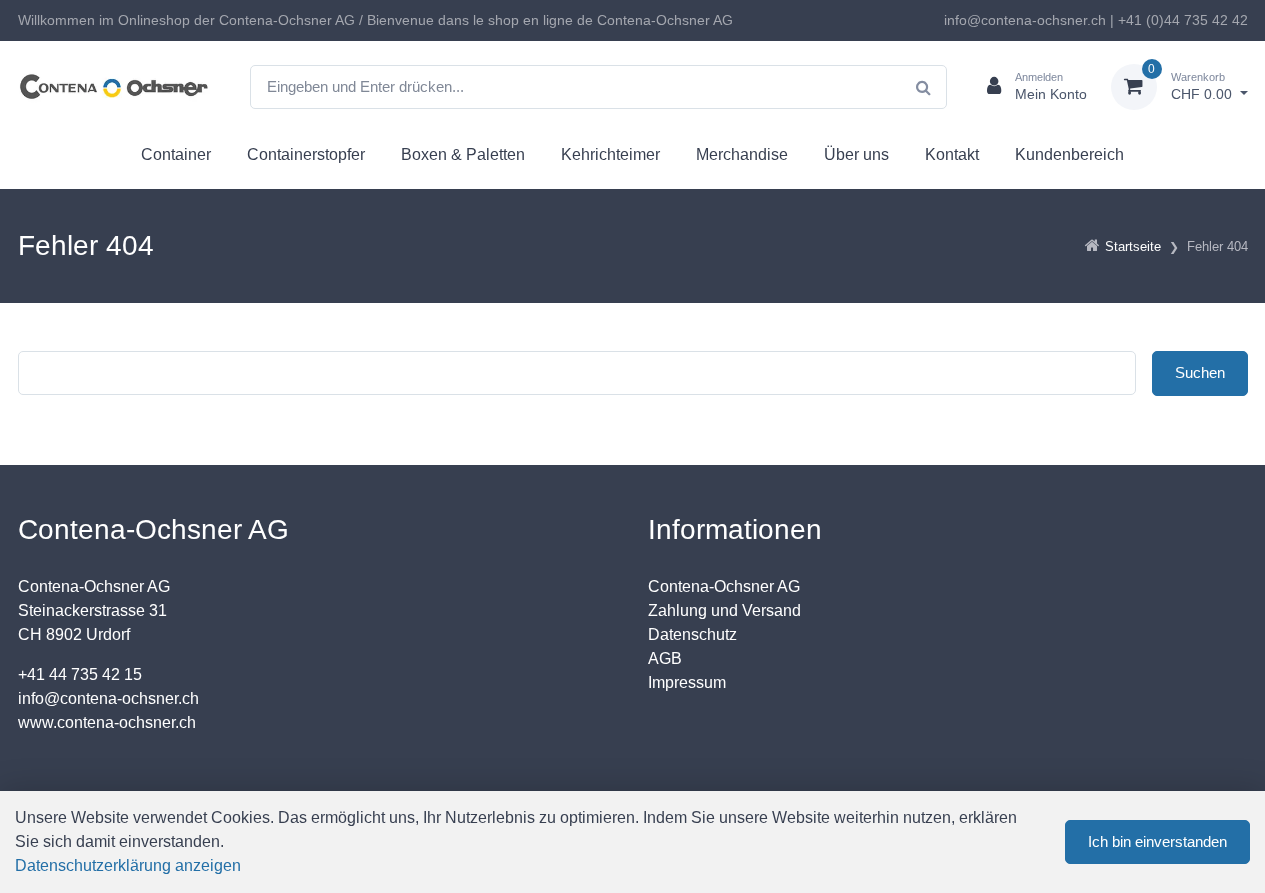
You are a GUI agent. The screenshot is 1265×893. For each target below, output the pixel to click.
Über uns (856, 154)
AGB (665, 658)
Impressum (687, 682)
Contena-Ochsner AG (724, 586)
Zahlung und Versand (724, 610)
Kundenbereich (1069, 154)
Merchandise (742, 154)
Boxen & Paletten (463, 154)
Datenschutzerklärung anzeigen (128, 865)
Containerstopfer (306, 154)
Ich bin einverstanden (1157, 841)
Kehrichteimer (610, 154)
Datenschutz (692, 634)
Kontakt (952, 154)
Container (176, 154)
